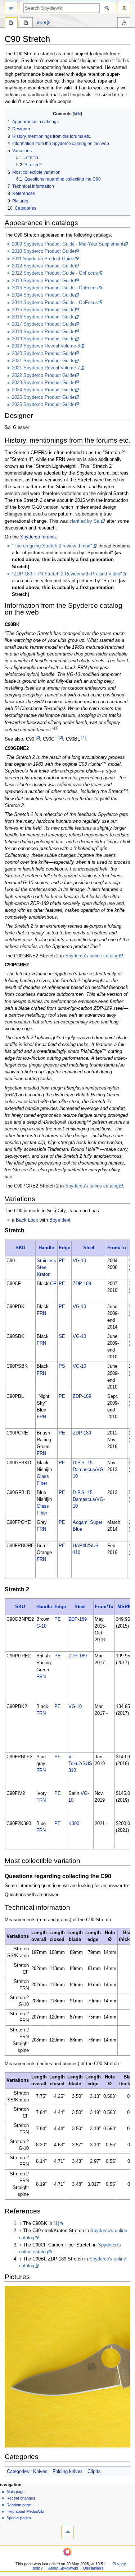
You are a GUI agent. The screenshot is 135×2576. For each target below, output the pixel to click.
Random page (19, 2505)
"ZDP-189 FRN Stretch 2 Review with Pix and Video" (67, 574)
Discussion (26, 23)
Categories (18, 2472)
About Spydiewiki (63, 2568)
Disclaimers (93, 2568)
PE (62, 1261)
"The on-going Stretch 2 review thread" (52, 546)
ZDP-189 (82, 1284)
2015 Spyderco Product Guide (43, 310)
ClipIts (94, 2472)
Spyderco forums (38, 537)
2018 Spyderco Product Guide (43, 332)
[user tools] (124, 8)
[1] (56, 2223)
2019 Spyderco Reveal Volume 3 (46, 346)
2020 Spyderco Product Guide (43, 354)
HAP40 (80, 1546)
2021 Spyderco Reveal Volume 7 (46, 368)
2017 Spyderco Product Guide (43, 324)
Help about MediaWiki (25, 2511)
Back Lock (27, 1220)
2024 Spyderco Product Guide (43, 390)
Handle (46, 1248)
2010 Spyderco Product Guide (43, 251)
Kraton (44, 1274)
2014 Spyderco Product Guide (43, 295)
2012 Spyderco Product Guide (43, 266)
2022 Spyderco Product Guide (43, 375)
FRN (41, 1313)
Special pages (19, 2518)
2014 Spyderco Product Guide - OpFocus (55, 303)
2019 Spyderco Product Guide (43, 339)
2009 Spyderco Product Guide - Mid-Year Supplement (68, 244)
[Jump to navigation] (11, 8)
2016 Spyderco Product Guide (43, 317)
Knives (40, 2472)
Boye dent (60, 1220)
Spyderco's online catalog (92, 956)
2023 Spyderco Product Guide (43, 383)
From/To (117, 1248)
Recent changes (21, 2498)
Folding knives (68, 2472)
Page (11, 23)
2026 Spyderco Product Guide (43, 405)
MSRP (124, 1607)
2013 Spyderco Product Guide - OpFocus (55, 288)
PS (62, 1366)
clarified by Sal (85, 521)
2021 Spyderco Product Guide (43, 361)
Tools (124, 23)
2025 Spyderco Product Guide (43, 397)
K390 (74, 1824)
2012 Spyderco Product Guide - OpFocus (55, 273)
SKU (20, 1248)
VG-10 (79, 1261)
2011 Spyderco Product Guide (43, 259)
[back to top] (67, 2532)
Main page (15, 2492)
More (42, 22)
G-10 (41, 1626)
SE (62, 1336)
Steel (89, 1248)
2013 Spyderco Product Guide (43, 281)
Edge (64, 1248)
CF (53, 1284)
